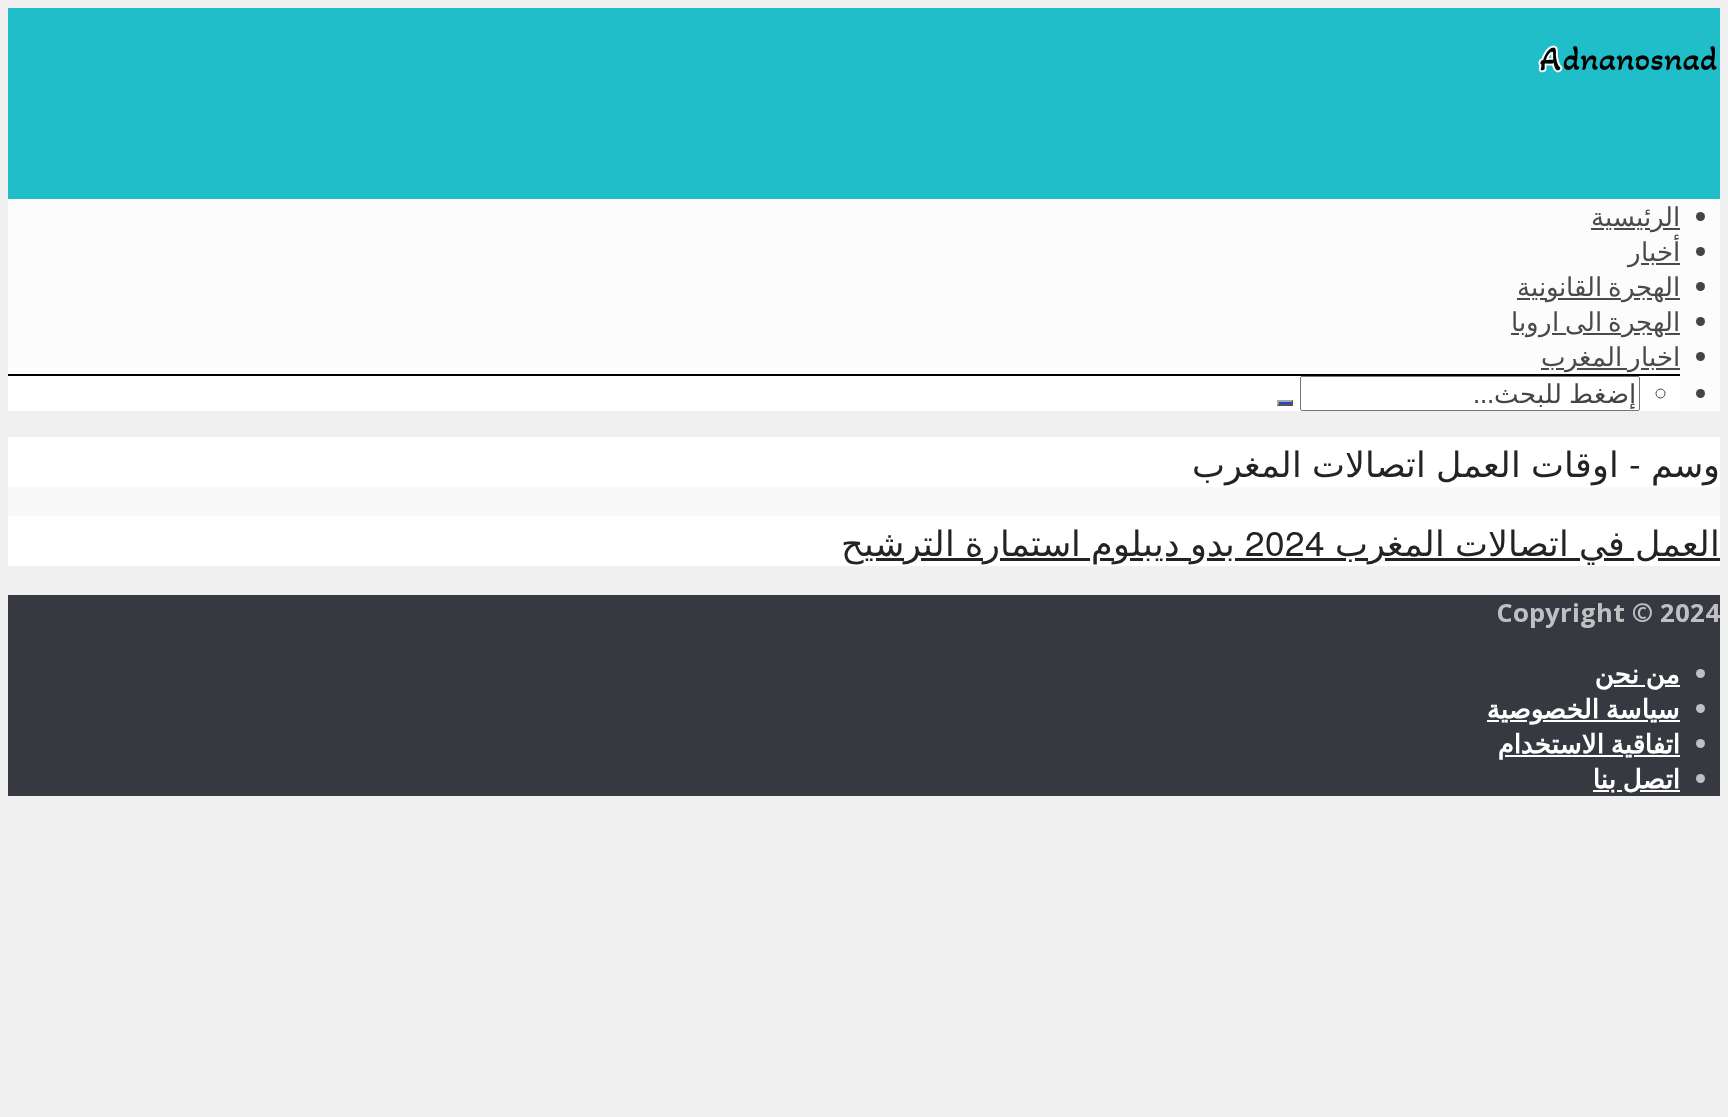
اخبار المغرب (1610, 356)
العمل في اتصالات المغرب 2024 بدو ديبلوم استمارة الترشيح (1280, 541)
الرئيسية (1635, 216)
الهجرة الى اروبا (1595, 321)
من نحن (1637, 673)
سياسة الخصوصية (1583, 708)
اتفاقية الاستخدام (1589, 743)
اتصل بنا (1636, 778)
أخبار (1654, 251)
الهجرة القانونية (1598, 286)
